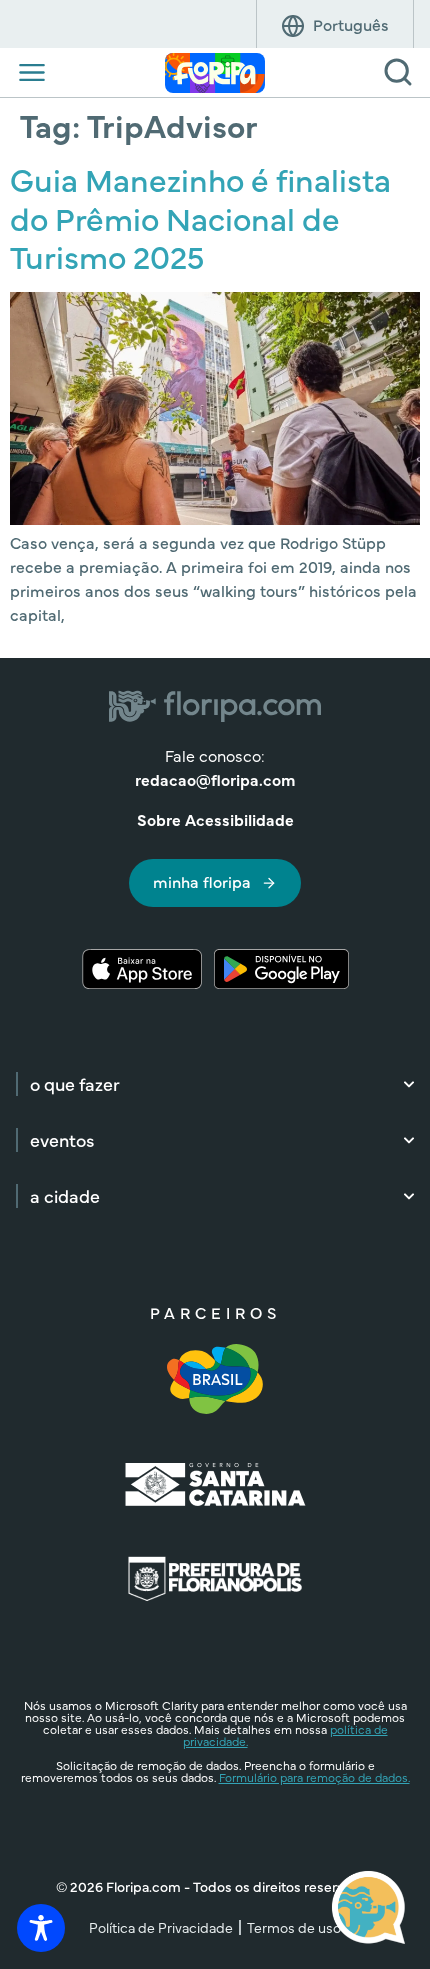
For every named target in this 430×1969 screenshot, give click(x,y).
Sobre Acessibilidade (215, 819)
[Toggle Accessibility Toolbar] (41, 1928)
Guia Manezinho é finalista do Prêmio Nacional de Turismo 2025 (200, 217)
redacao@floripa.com (215, 779)
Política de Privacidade (161, 1927)
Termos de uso (294, 1927)
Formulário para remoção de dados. (314, 1777)
